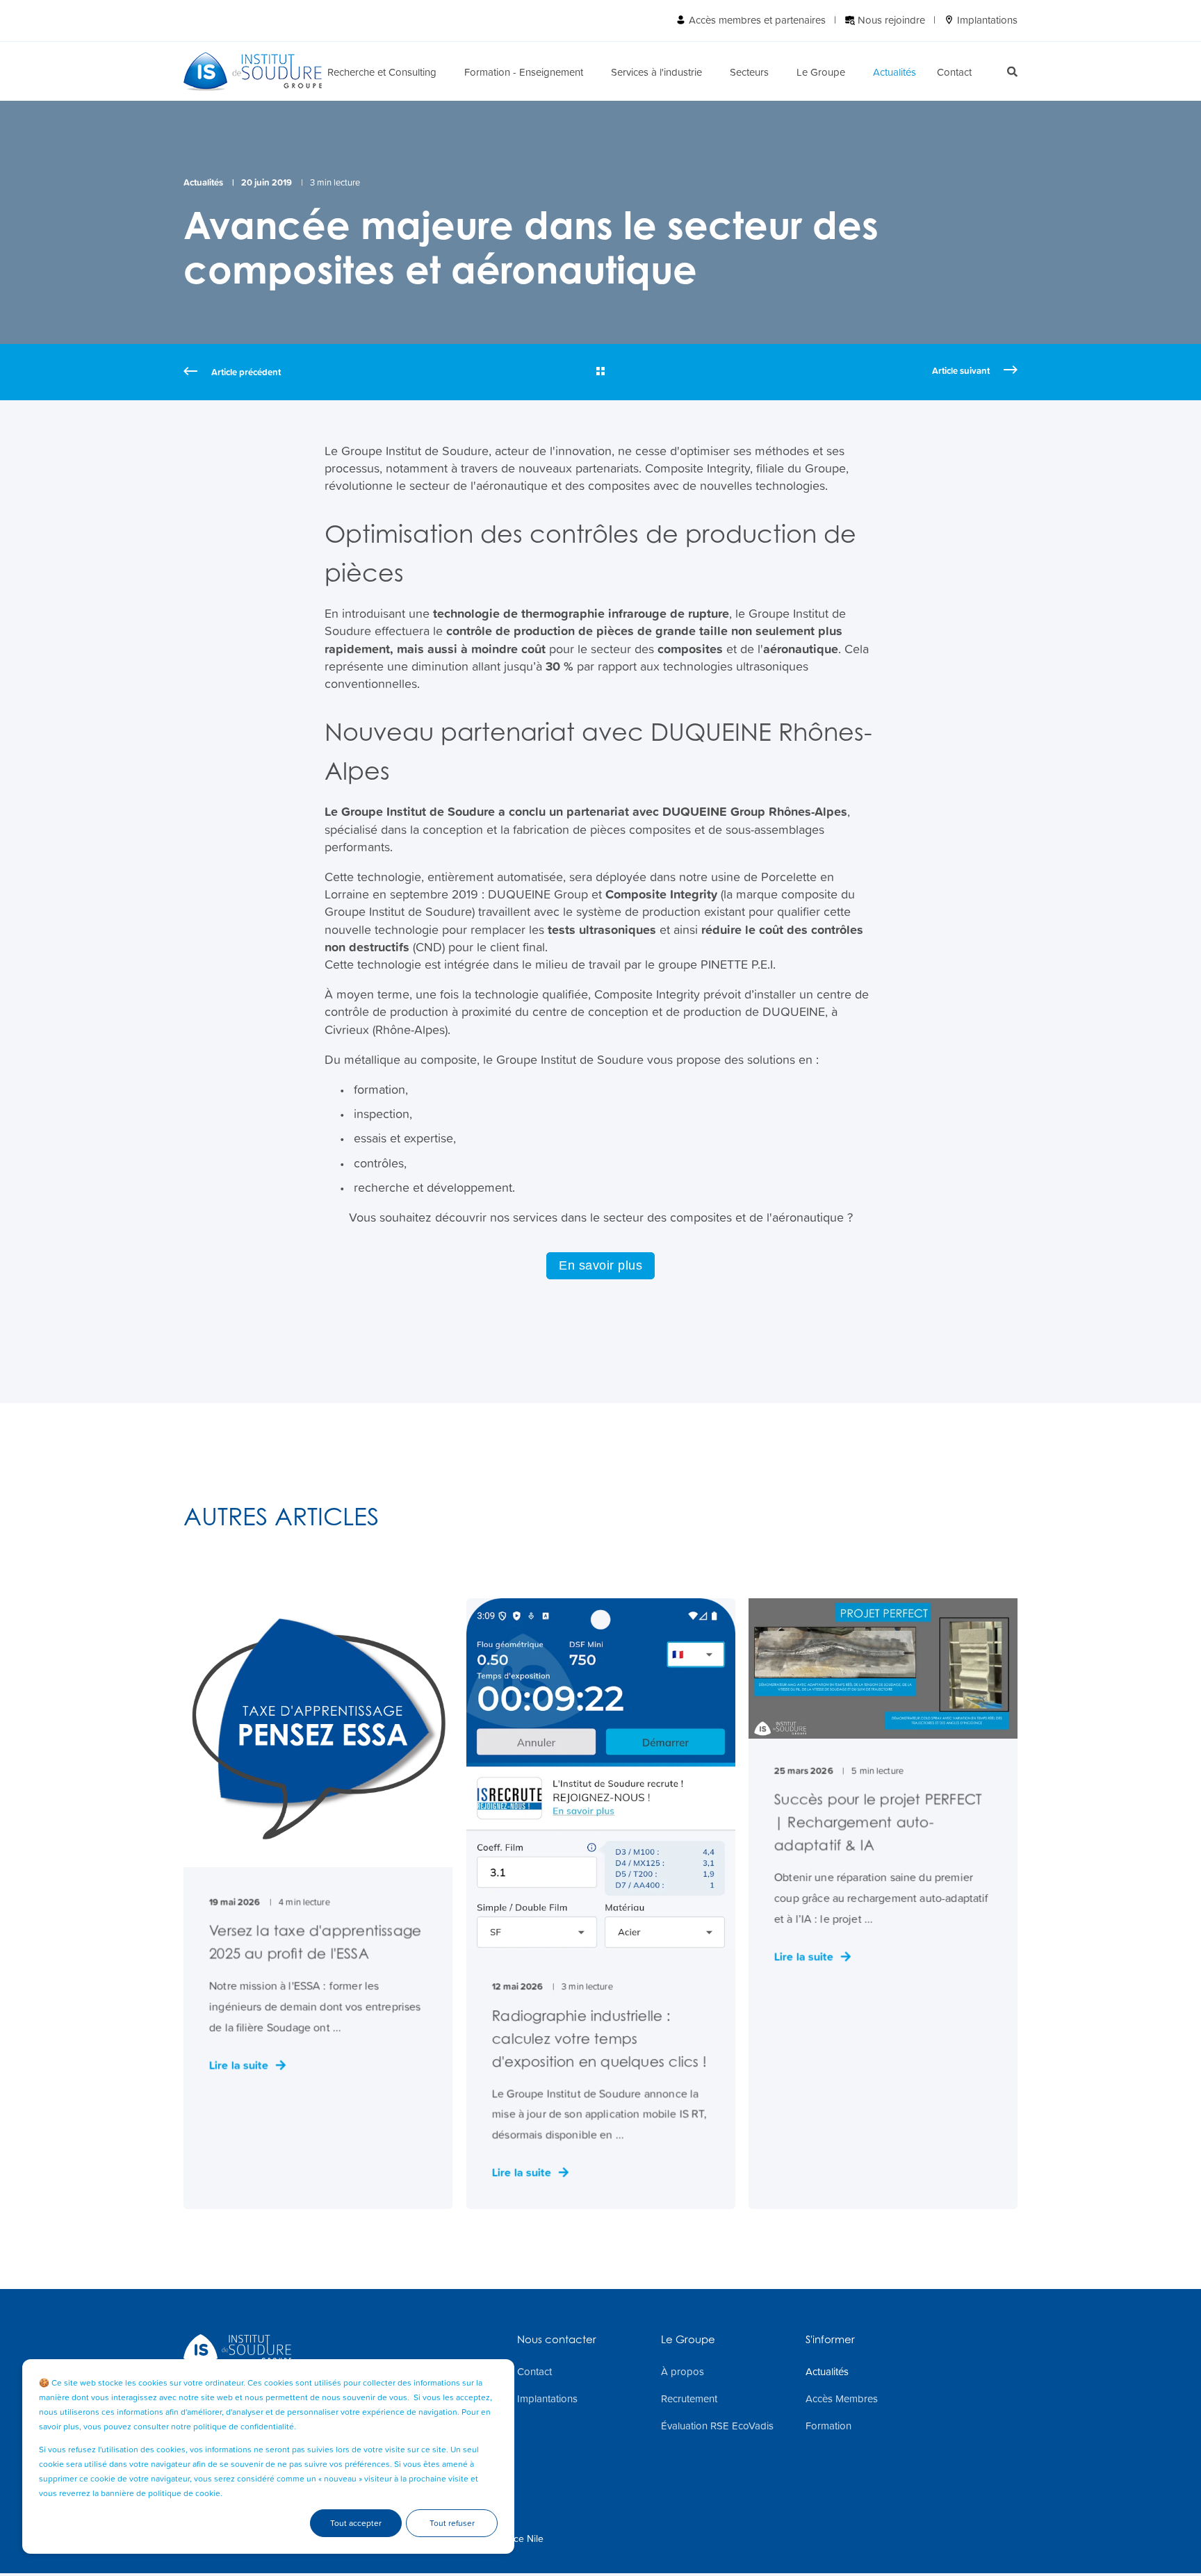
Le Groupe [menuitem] (821, 71)
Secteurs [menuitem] (749, 71)
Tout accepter (356, 2523)
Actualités (203, 182)
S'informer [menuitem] (830, 2340)
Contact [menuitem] (954, 71)
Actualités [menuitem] (894, 71)
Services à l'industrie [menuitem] (656, 71)
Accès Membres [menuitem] (842, 2399)
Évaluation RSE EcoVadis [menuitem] (717, 2426)
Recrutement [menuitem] (689, 2399)
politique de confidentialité (244, 2427)
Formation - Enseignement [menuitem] (524, 71)
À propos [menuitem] (683, 2372)
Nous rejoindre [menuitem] (890, 20)
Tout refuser (452, 2523)
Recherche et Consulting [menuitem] (382, 71)
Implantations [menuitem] (986, 20)
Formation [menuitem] (828, 2426)
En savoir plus (600, 1265)
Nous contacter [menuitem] (557, 2340)
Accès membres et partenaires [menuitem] (756, 20)
